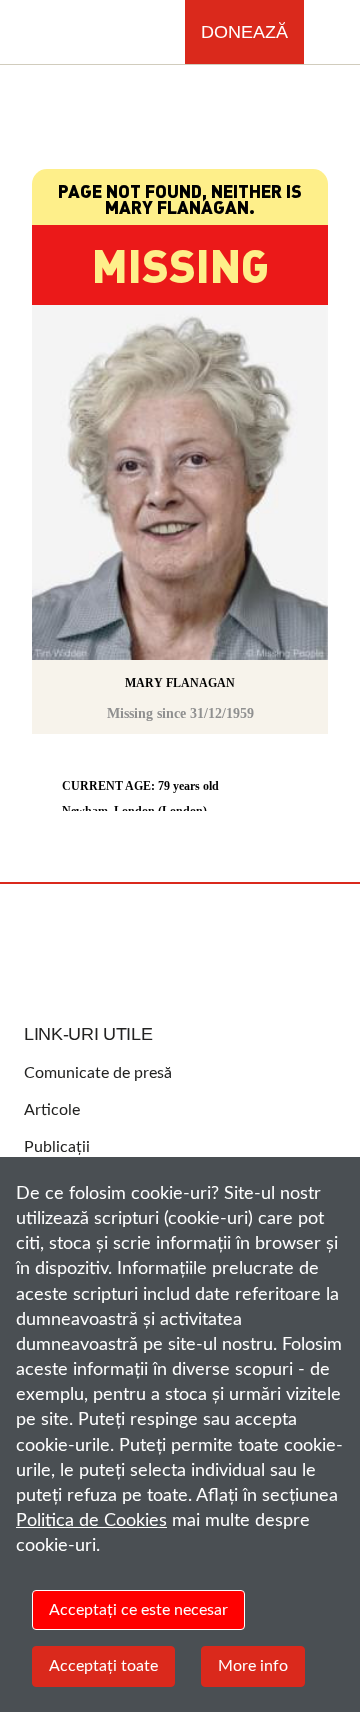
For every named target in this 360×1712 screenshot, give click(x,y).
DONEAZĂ (244, 32)
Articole (52, 1110)
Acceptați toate (103, 1666)
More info (253, 1666)
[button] (332, 32)
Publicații (57, 1147)
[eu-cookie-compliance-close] (330, 1191)
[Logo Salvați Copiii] (180, 944)
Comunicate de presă (98, 1073)
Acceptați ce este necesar (138, 1610)
